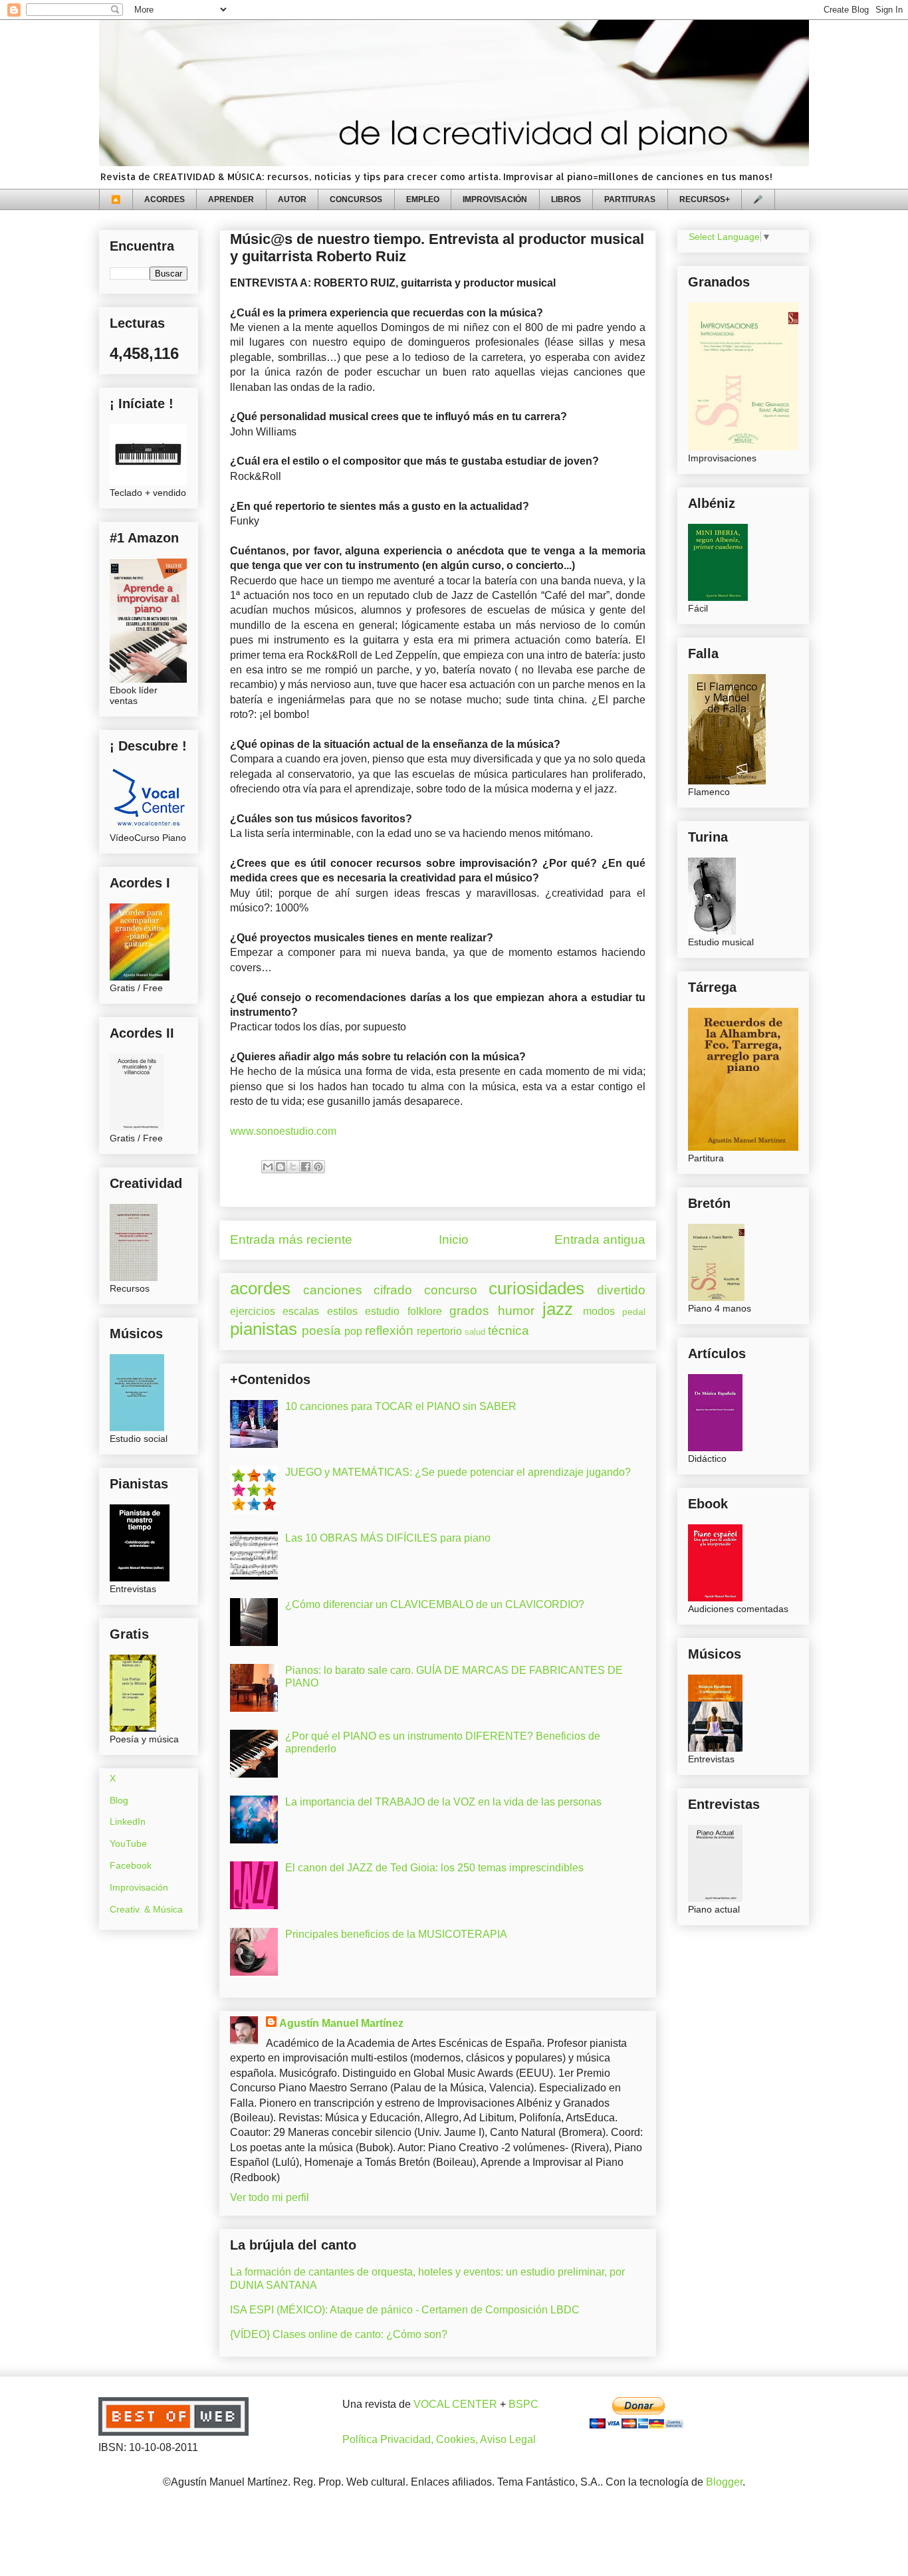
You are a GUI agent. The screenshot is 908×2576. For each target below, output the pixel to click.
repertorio (439, 1331)
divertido (621, 1290)
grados (469, 1311)
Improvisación (139, 1887)
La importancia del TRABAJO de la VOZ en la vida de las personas (443, 1802)
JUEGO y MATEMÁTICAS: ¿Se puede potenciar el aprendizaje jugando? (458, 1472)
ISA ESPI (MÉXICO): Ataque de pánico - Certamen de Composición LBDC (405, 2310)
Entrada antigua (600, 1239)
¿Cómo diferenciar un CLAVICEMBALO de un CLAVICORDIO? (435, 1604)
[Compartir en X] (293, 1167)
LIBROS (566, 199)
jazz (558, 1309)
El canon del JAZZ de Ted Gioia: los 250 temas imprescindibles (434, 1868)
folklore (425, 1311)
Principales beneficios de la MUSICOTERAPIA (396, 1934)
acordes (260, 1288)
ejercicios (253, 1311)
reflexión (389, 1331)
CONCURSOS (356, 199)
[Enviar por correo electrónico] (268, 1167)
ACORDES (165, 199)
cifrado (393, 1290)
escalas (301, 1311)
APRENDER (231, 199)
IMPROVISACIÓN (495, 199)
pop (353, 1331)
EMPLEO (423, 199)
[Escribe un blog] (281, 1167)
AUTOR (292, 199)
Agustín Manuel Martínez (341, 2023)
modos (599, 1311)
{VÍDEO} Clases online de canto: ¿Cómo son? (339, 2334)
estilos (342, 1311)
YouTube (128, 1843)
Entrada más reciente (291, 1239)
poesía (321, 1331)
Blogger (724, 2482)
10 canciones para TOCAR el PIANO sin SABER (401, 1406)
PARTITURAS (630, 199)
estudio (382, 1311)
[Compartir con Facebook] (306, 1167)
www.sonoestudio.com (283, 1131)
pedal (634, 1312)
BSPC (523, 2404)
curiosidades (536, 1288)
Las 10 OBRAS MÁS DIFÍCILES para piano (388, 1538)
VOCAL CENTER (455, 2404)
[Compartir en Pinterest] (318, 1167)
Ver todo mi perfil (270, 2197)
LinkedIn (128, 1821)
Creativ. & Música (146, 1909)
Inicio (454, 1239)
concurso (451, 1290)
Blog (119, 1800)
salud (475, 1332)
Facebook (131, 1865)
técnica (509, 1331)
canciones (333, 1290)
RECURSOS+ (705, 199)
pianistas (264, 1329)
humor (516, 1311)
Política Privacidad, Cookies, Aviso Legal (439, 2439)
